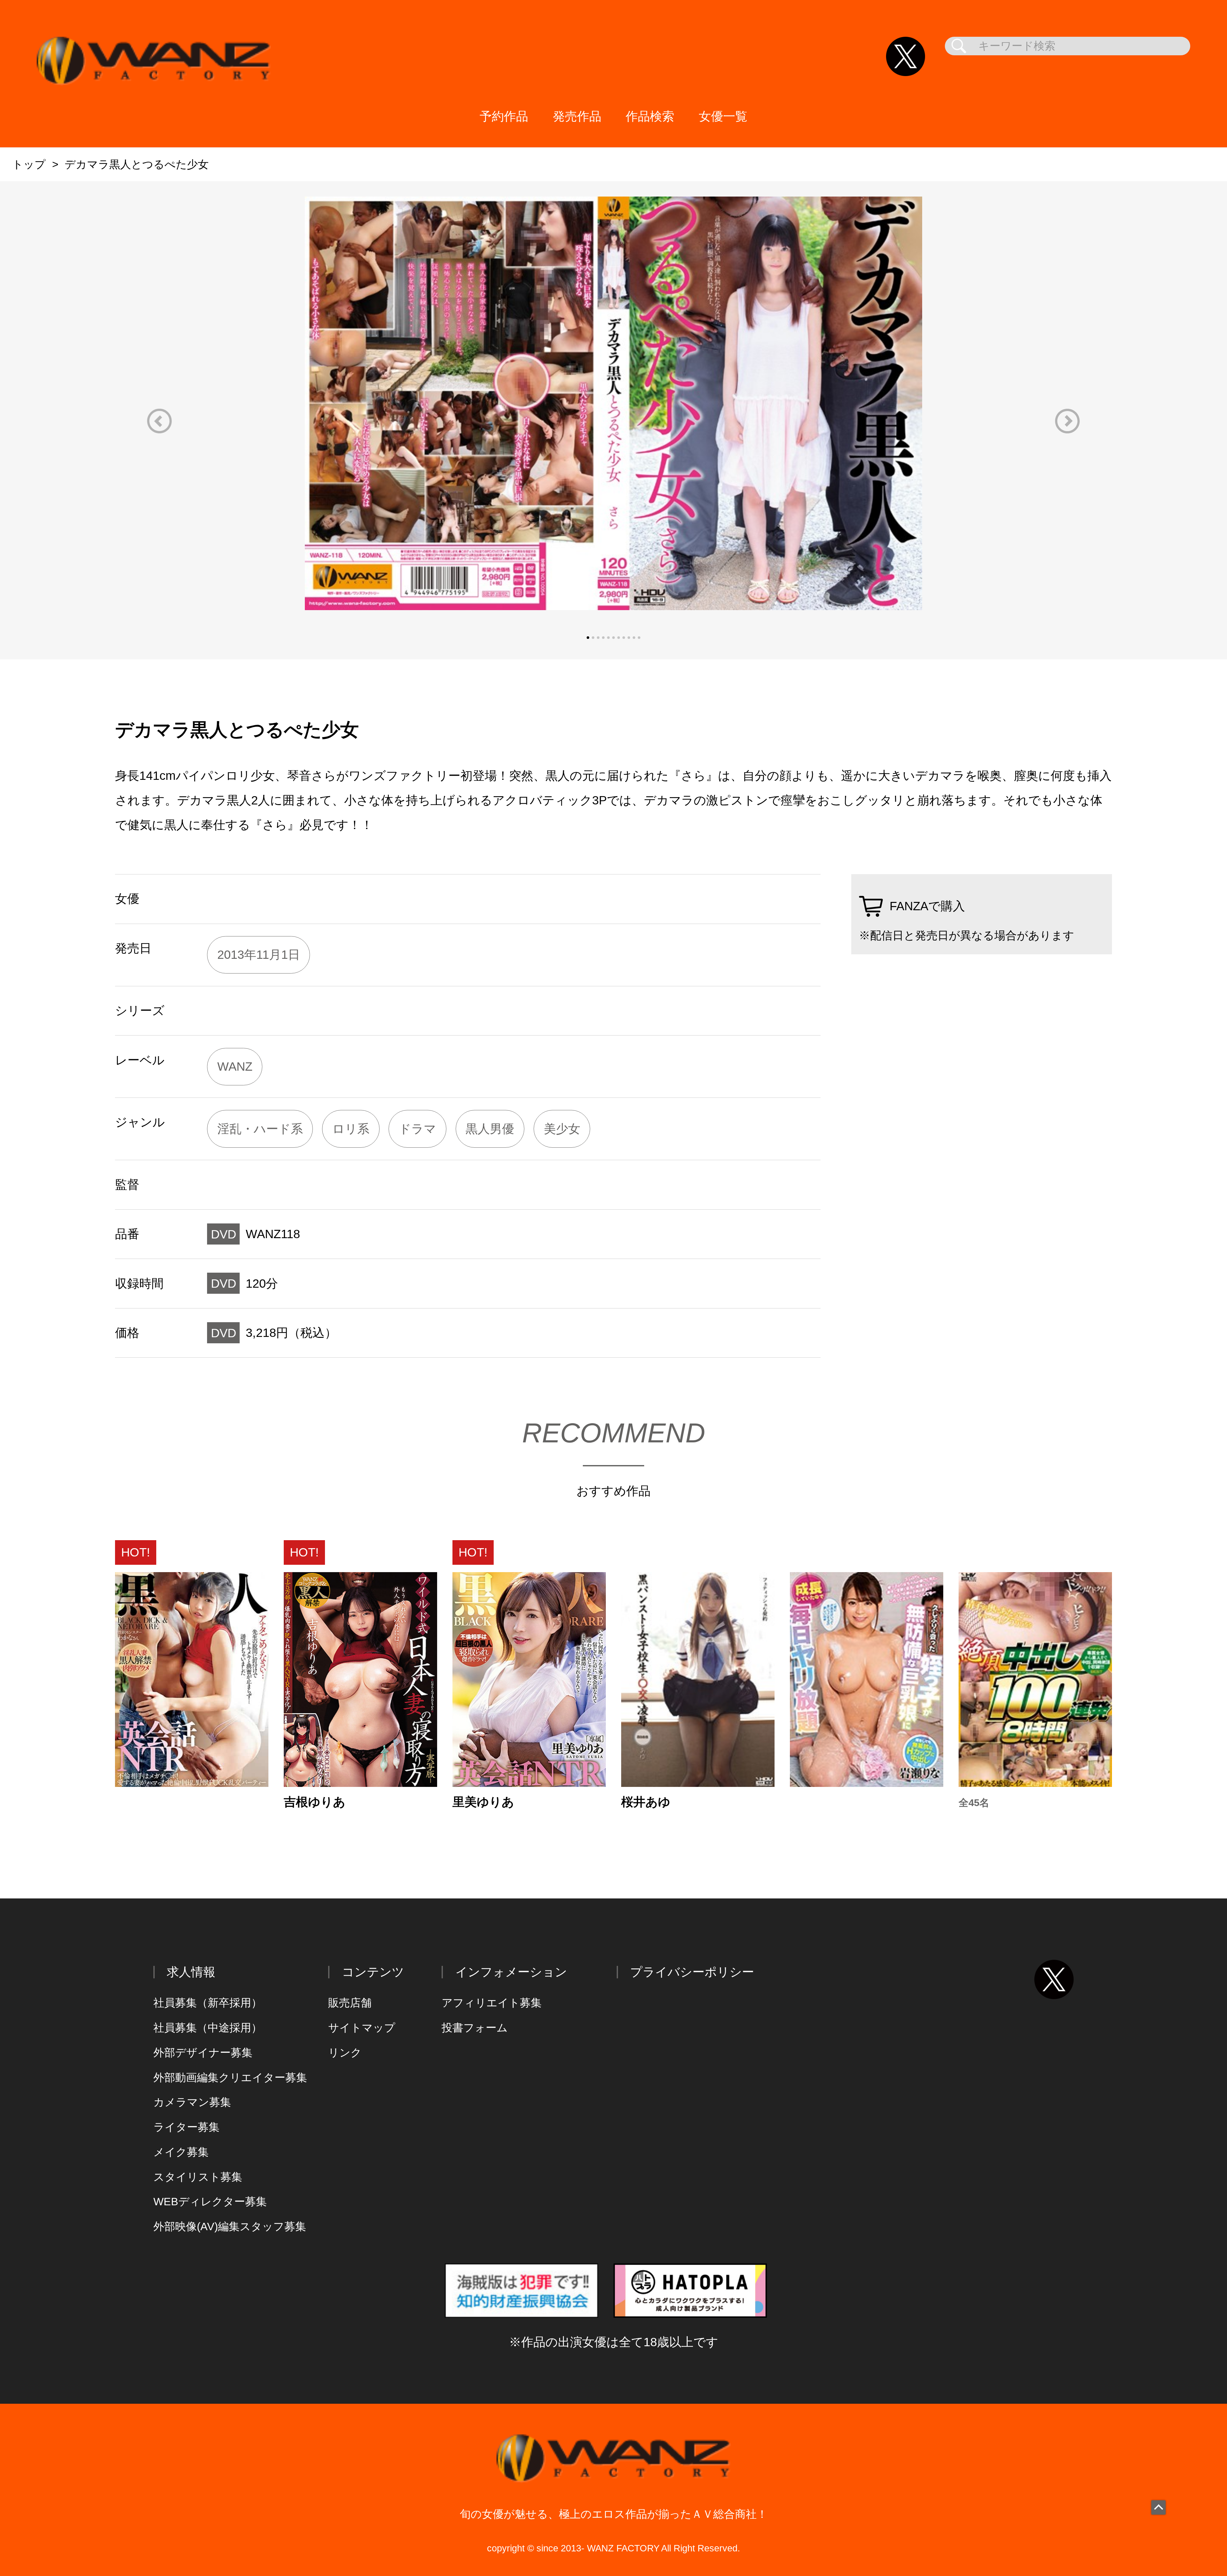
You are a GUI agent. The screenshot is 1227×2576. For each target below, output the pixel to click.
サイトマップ (362, 2028)
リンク (345, 2053)
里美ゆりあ (483, 1802)
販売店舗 (350, 2003)
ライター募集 (186, 2127)
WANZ (235, 1066)
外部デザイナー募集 (203, 2053)
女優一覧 (723, 116)
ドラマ (417, 1129)
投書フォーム (475, 2028)
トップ (29, 164)
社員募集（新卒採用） (208, 2003)
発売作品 (577, 116)
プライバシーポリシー (692, 1972)
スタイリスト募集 (198, 2177)
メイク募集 (181, 2152)
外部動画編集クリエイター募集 (230, 2078)
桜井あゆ (646, 1802)
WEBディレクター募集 (210, 2202)
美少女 (562, 1129)
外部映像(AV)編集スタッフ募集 (230, 2227)
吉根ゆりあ (315, 1802)
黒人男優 (490, 1129)
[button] (159, 421)
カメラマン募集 (192, 2102)
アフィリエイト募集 (492, 2003)
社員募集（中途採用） (208, 2028)
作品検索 (650, 116)
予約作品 (504, 116)
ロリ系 (351, 1129)
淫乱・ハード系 (260, 1129)
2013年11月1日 (259, 954)
